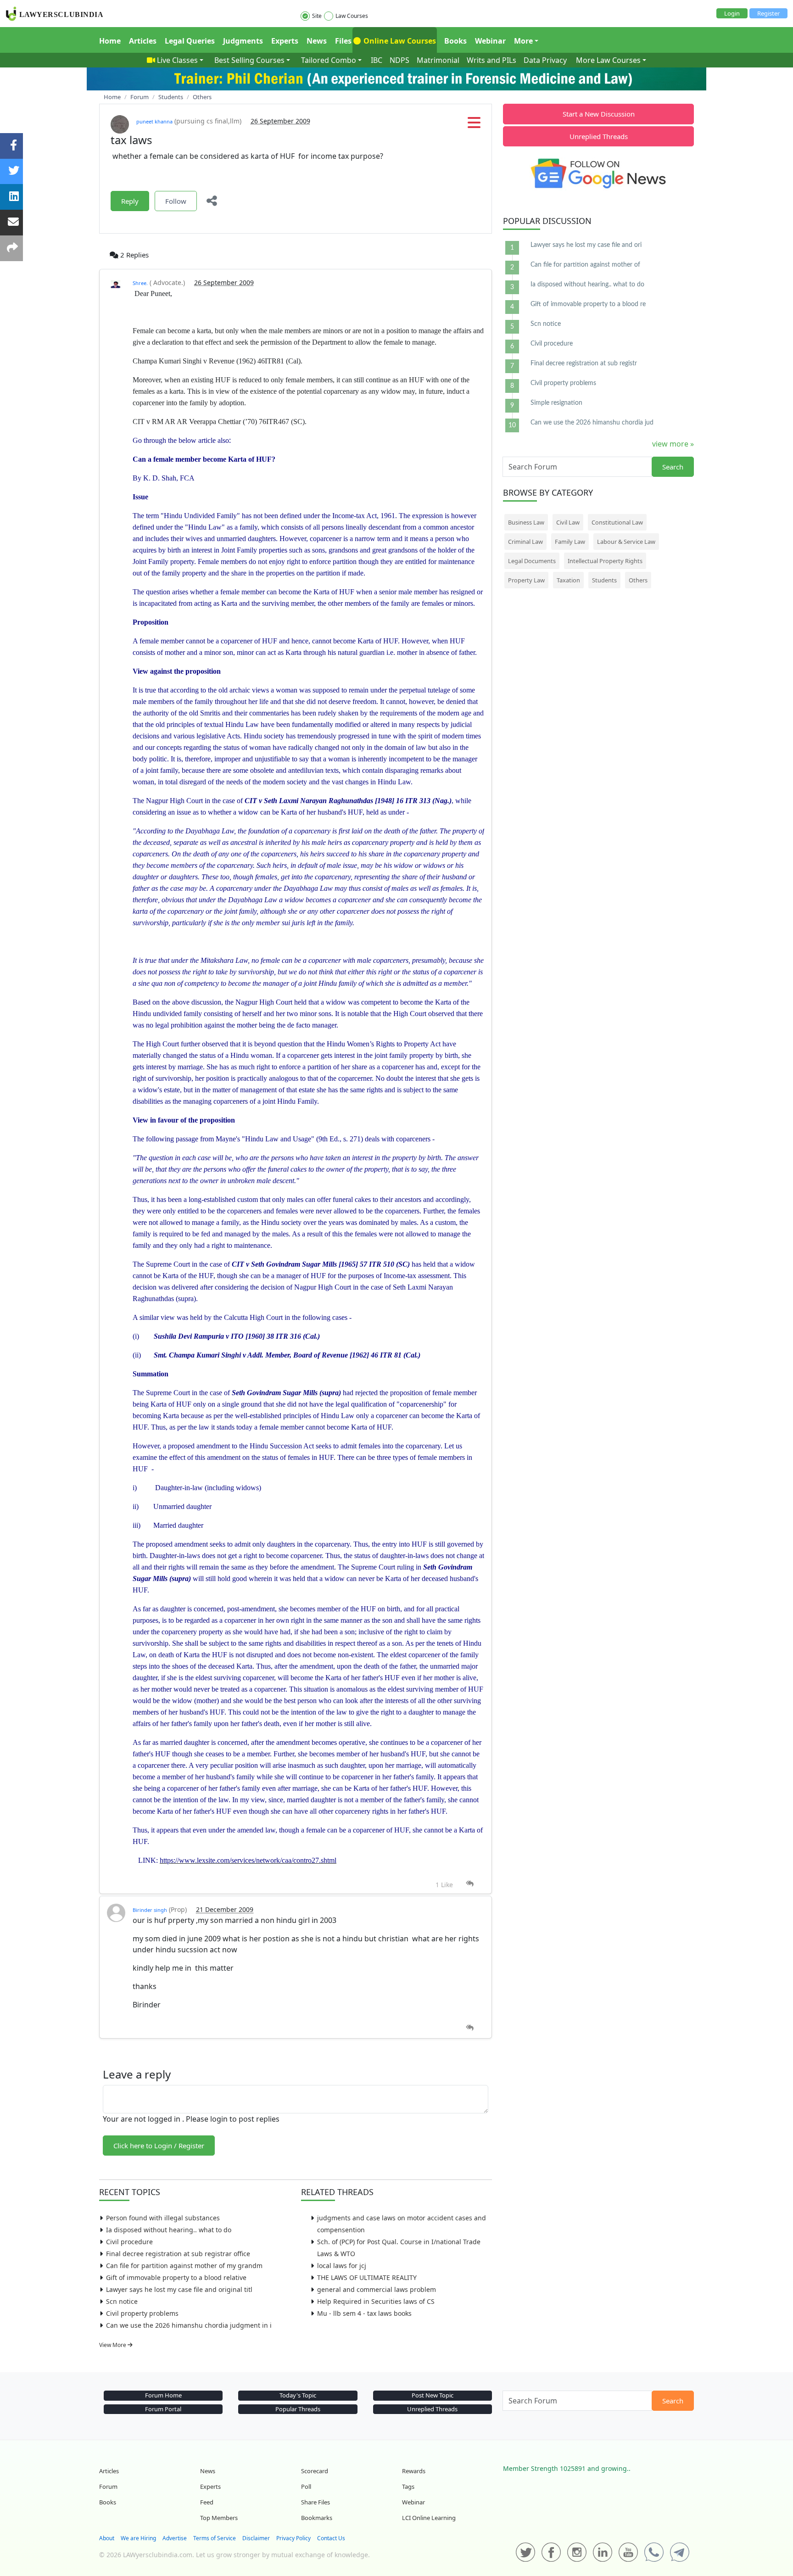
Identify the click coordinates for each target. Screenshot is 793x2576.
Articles (143, 41)
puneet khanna (154, 121)
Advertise (175, 2538)
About (107, 2538)
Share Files (316, 2502)
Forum (108, 2487)
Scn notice (122, 2301)
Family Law (570, 542)
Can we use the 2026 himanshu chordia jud (592, 423)
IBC (377, 60)
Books (455, 41)
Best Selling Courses (249, 60)
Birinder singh (150, 1910)
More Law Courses (608, 60)
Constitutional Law (617, 522)
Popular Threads (298, 2409)
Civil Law (568, 522)
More (523, 41)
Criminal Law (525, 542)
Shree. (140, 283)
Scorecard (315, 2471)
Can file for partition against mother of (585, 265)
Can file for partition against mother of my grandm (184, 2266)
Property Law (526, 580)
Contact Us (331, 2538)
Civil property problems (142, 2313)
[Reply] (470, 1884)
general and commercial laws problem (377, 2289)
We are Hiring (138, 2538)
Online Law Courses (399, 41)
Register (768, 13)
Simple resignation (556, 403)
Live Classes (177, 60)
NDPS (399, 60)
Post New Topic (433, 2395)
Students (604, 580)
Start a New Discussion (599, 114)
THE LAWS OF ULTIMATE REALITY (367, 2277)
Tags (408, 2487)
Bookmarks (317, 2518)
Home (110, 41)
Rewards (414, 2471)
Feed (207, 2502)
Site (317, 16)
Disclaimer (256, 2538)
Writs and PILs (491, 60)
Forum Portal (163, 2409)
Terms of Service (215, 2538)
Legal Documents (532, 561)
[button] (474, 125)
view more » (673, 444)
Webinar (490, 41)
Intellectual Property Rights (605, 561)
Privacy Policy (293, 2538)
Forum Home (163, 2395)
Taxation (568, 580)
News (317, 41)
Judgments (243, 41)
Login (732, 13)
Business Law (526, 522)
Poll (306, 2487)
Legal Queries (190, 41)
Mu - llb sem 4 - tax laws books (364, 2313)
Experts (285, 41)
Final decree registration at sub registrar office (178, 2254)
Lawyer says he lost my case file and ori (586, 245)
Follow (176, 201)
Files (343, 41)
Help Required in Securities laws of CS (376, 2301)
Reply (130, 201)
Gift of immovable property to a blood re (588, 304)
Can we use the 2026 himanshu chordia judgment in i (189, 2325)
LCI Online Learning (429, 2518)
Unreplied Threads (599, 136)
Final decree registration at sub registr (584, 363)
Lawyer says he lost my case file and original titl (179, 2289)
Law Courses (352, 16)
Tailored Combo (329, 60)
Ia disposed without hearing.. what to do (169, 2230)
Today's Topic (298, 2395)
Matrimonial (438, 60)
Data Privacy (545, 60)
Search (673, 467)
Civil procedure (129, 2242)
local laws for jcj (342, 2266)
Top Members (219, 2518)
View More (113, 2345)
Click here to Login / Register (159, 2146)
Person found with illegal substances (163, 2218)
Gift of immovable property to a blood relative (176, 2277)
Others (638, 580)
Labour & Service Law (626, 542)
